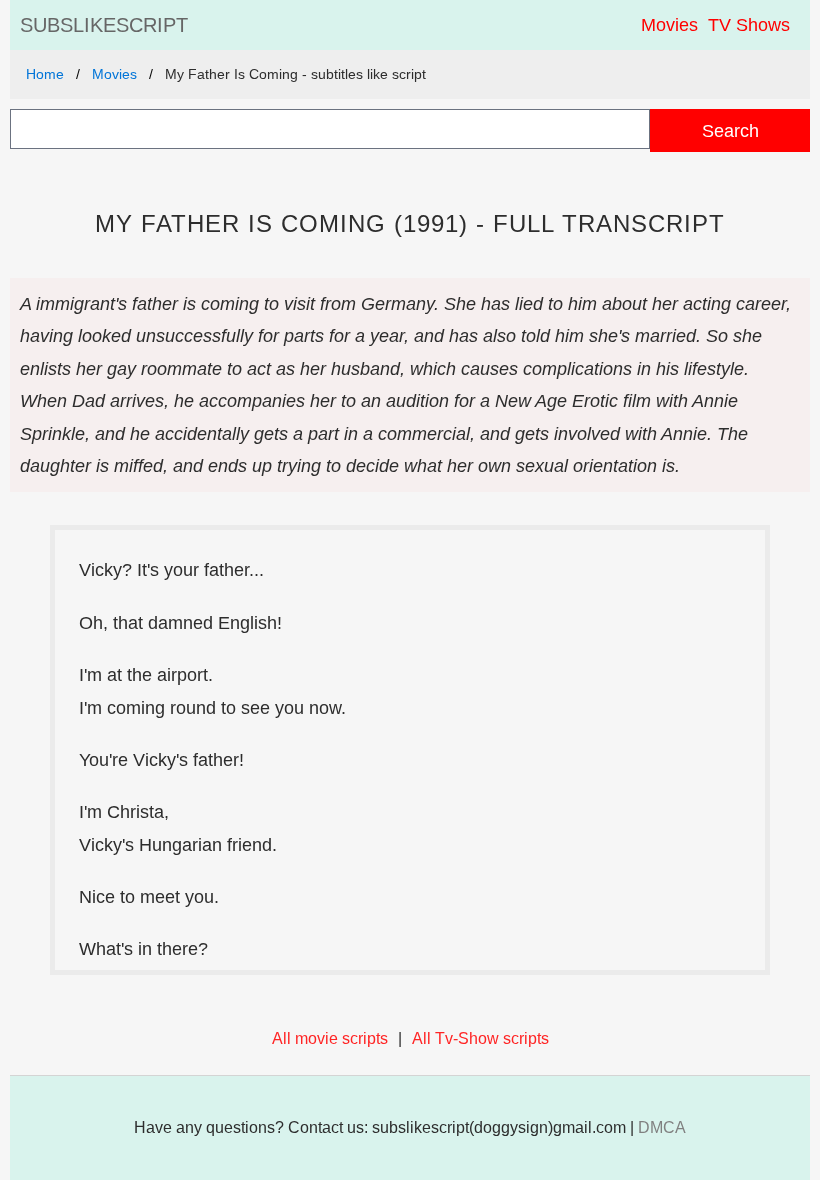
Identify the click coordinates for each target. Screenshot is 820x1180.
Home (45, 74)
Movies (669, 25)
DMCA (662, 1127)
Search (730, 130)
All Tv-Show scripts (480, 1038)
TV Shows (749, 25)
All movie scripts (330, 1038)
